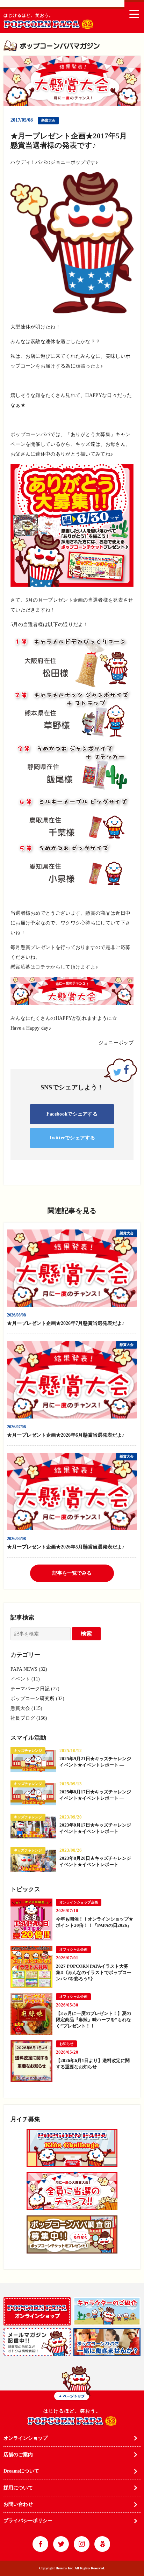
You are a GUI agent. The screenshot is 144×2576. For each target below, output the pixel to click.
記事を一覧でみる (72, 1573)
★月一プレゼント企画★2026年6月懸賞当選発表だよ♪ (68, 1435)
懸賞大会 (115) (26, 1708)
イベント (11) (25, 1679)
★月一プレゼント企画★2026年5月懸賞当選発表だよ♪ (68, 1547)
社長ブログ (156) (29, 1718)
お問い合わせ (18, 2504)
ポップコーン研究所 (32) (37, 1699)
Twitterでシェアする (72, 1138)
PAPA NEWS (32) (29, 1669)
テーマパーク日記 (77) (35, 1689)
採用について (18, 2488)
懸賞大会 (48, 120)
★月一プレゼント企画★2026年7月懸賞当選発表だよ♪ (68, 1323)
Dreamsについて (21, 2471)
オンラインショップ (26, 2438)
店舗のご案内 (18, 2455)
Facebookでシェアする (72, 1114)
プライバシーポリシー (28, 2521)
